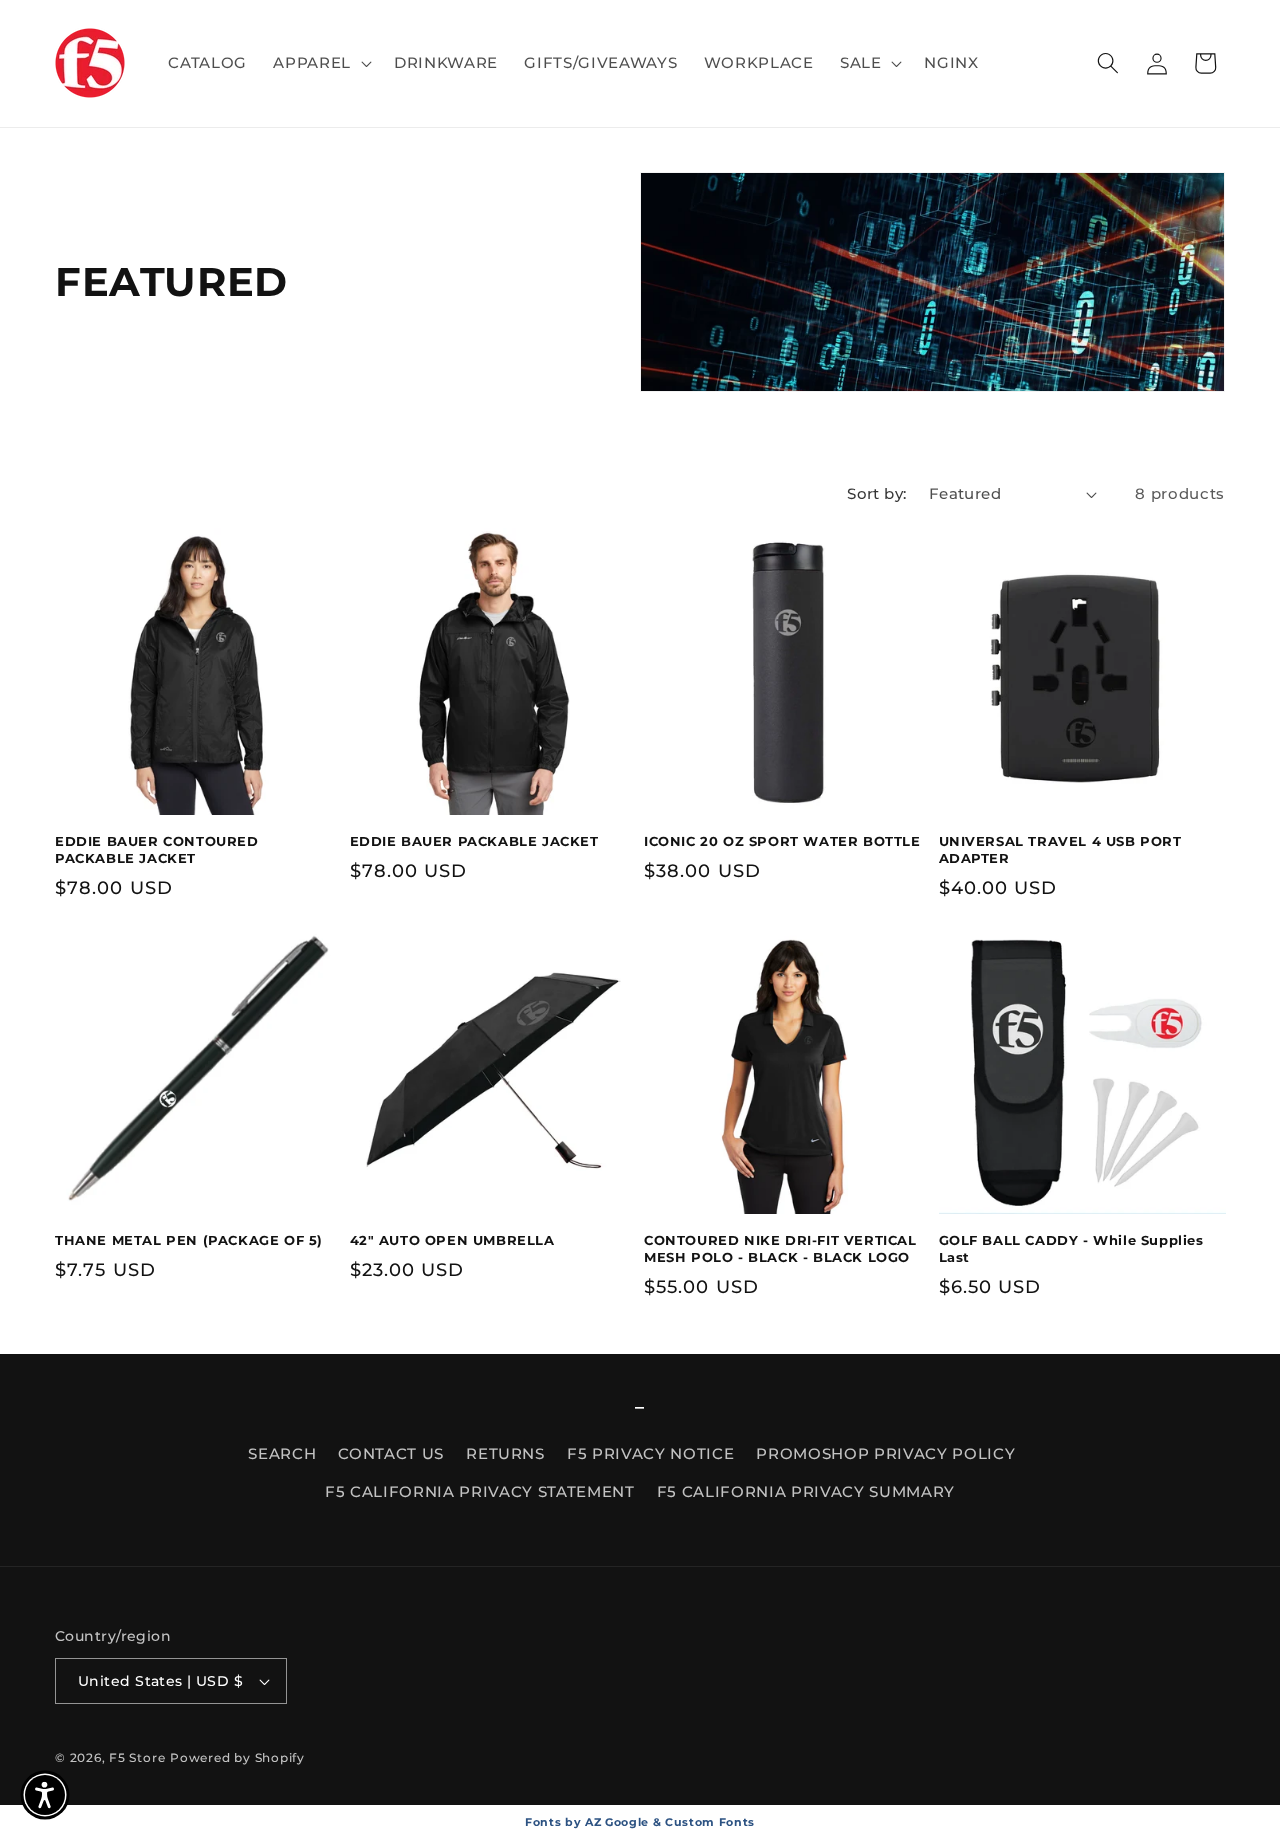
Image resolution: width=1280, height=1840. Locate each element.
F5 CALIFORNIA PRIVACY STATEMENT (479, 1491)
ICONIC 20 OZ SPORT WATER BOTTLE (782, 841)
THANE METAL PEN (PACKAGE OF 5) (189, 1240)
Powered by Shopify (237, 1757)
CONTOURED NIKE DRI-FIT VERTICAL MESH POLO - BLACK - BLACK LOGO (780, 1248)
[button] (320, 63)
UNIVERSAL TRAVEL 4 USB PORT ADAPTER (1060, 849)
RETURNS (505, 1453)
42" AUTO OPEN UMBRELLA (452, 1240)
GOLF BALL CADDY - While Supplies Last (1071, 1248)
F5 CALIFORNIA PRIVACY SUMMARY (806, 1491)
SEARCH (282, 1453)
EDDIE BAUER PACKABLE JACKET (474, 841)
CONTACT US (391, 1453)
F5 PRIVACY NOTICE (650, 1453)
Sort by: (877, 493)
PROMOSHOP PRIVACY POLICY (885, 1453)
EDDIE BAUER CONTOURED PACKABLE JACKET (157, 849)
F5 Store (137, 1757)
